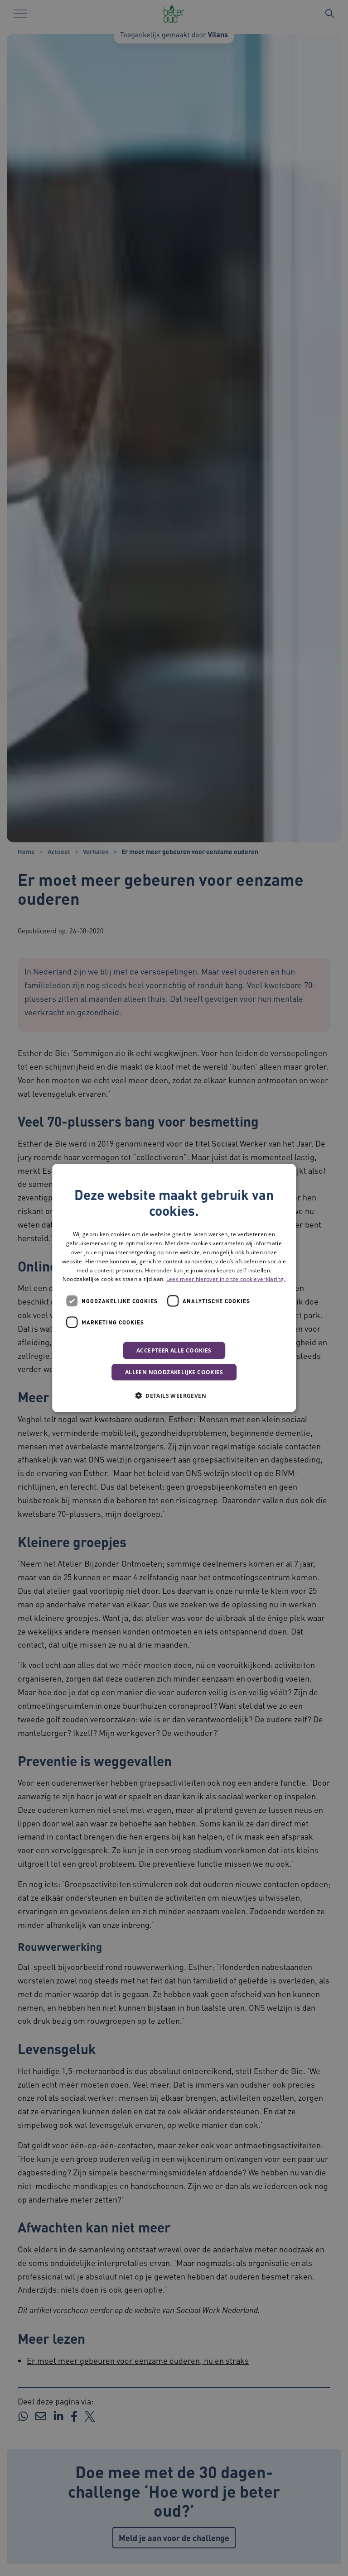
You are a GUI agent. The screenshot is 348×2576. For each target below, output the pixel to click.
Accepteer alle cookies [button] (174, 1350)
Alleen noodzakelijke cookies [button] (174, 1372)
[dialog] (174, 1288)
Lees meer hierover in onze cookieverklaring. (226, 1279)
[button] (174, 1396)
